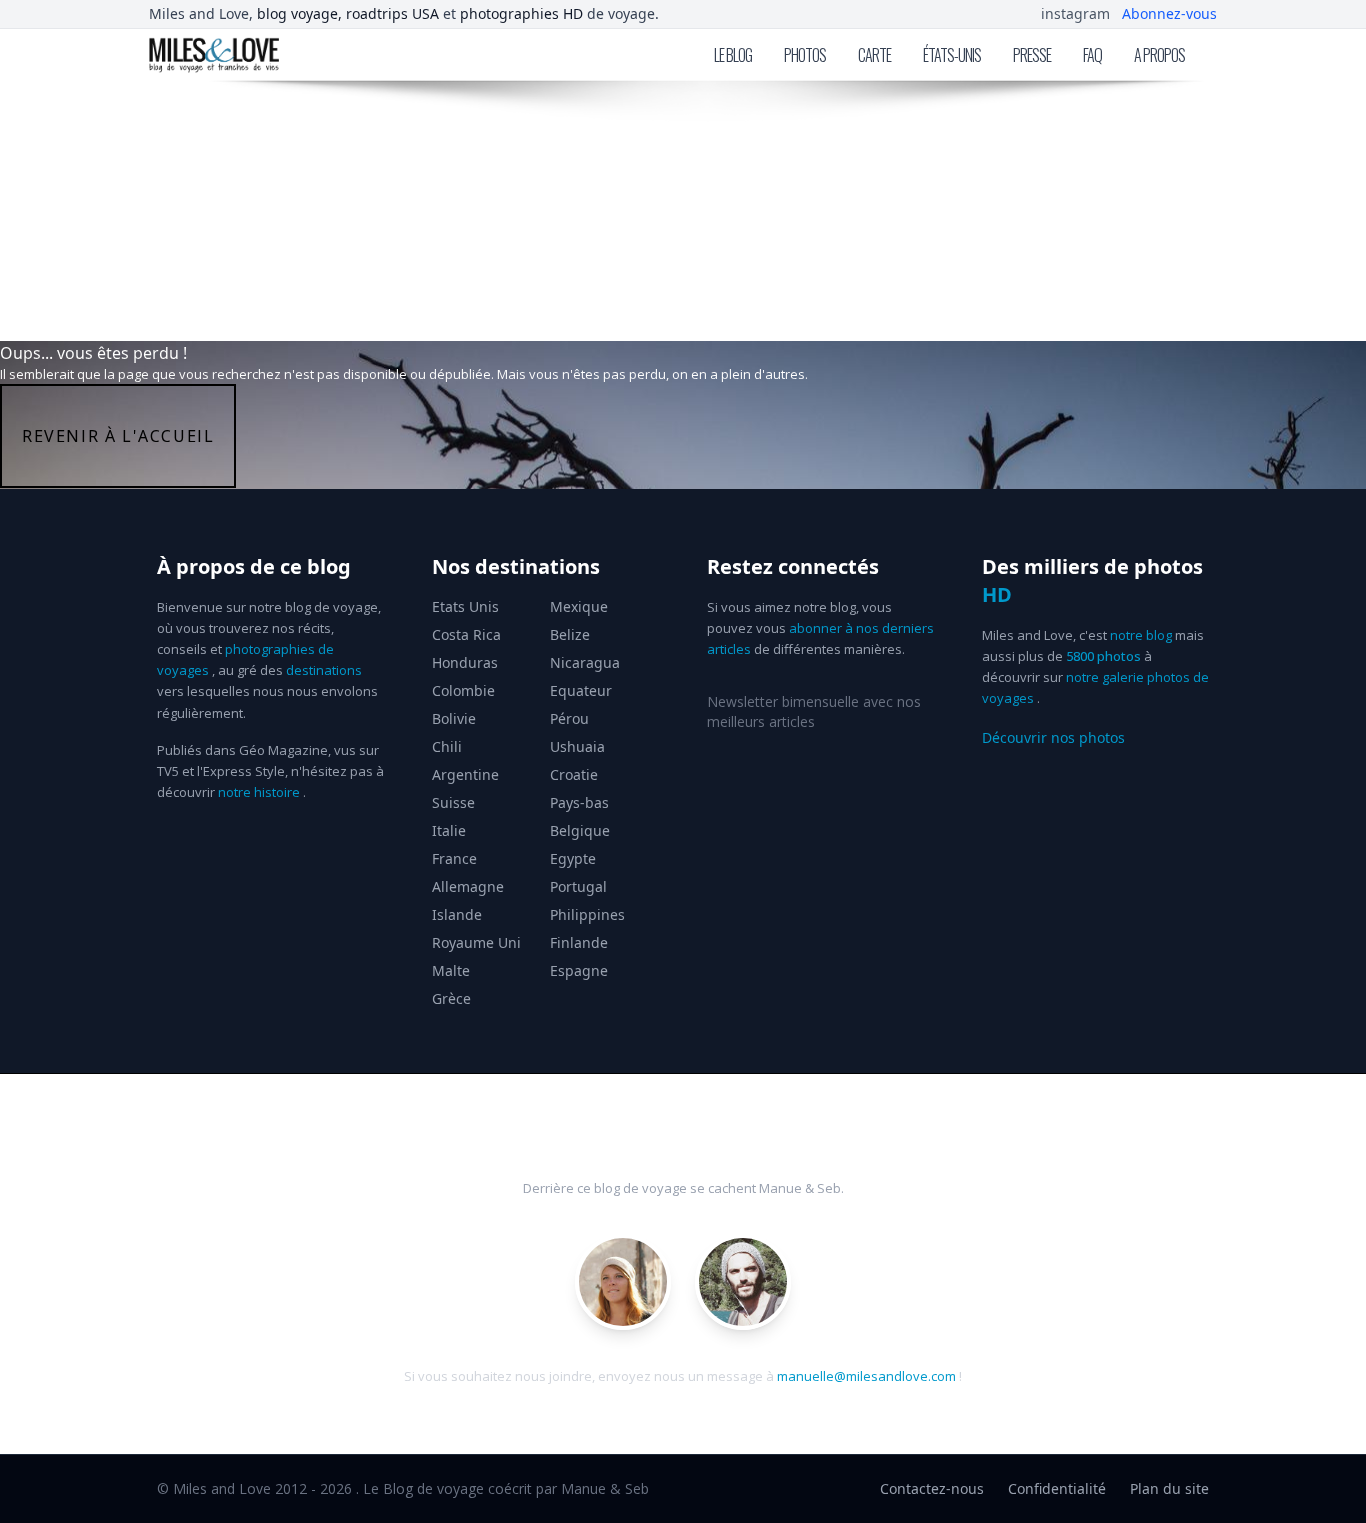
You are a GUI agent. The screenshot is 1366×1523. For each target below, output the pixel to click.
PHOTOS (805, 55)
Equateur (581, 690)
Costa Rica (466, 634)
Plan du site (1169, 1488)
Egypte (573, 858)
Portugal (578, 886)
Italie (449, 830)
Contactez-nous (932, 1488)
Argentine (465, 774)
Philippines (587, 914)
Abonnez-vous (1169, 13)
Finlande (579, 942)
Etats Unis (465, 606)
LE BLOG (733, 55)
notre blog (1141, 635)
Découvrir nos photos (1053, 737)
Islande (457, 914)
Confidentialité (1057, 1488)
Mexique (579, 606)
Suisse (453, 802)
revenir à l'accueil (118, 436)
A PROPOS (1159, 55)
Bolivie (454, 718)
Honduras (465, 662)
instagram (1075, 13)
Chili (447, 746)
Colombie (463, 690)
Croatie (574, 774)
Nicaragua (585, 662)
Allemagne (468, 886)
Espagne (579, 970)
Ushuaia (577, 746)
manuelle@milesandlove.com (866, 1376)
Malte (451, 970)
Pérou (569, 718)
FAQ (1092, 55)
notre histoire (259, 792)
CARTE (874, 55)
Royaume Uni (476, 942)
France (454, 858)
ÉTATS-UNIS (952, 55)
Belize (570, 634)
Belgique (580, 830)
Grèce (451, 998)
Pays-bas (579, 802)
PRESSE (1032, 55)
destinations (324, 670)
